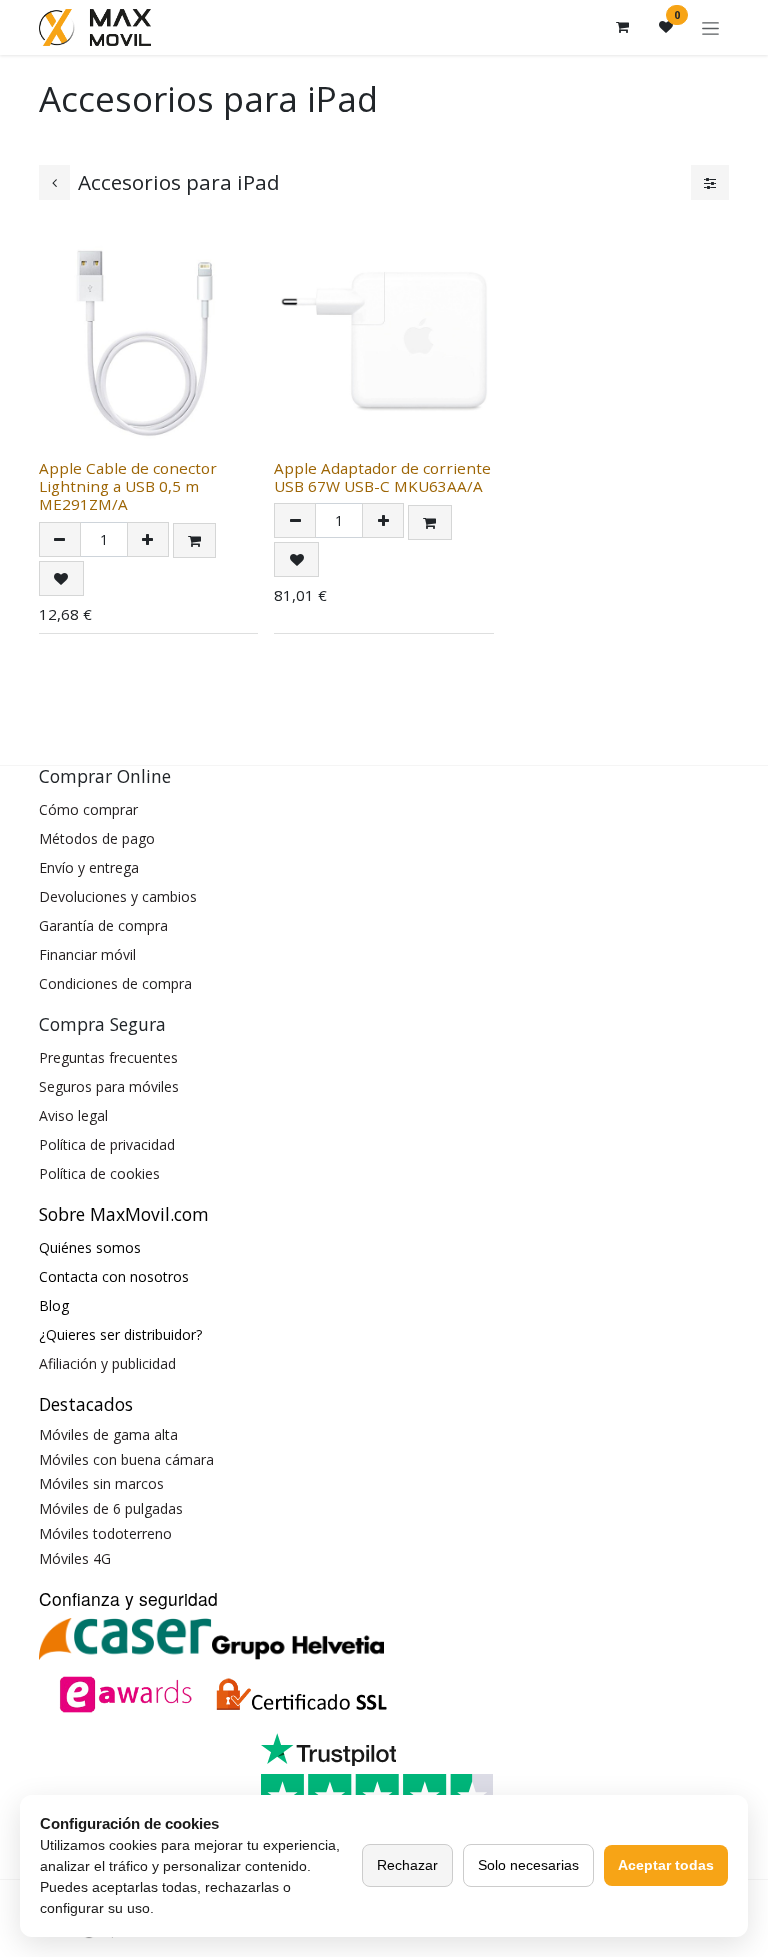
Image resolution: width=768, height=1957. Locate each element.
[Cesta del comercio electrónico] (622, 27)
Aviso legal (73, 1115)
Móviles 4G (75, 1558)
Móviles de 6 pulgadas (111, 1508)
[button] (195, 540)
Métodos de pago (97, 838)
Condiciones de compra (115, 983)
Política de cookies (99, 1173)
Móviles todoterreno (105, 1533)
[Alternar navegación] (710, 27)
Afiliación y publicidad (107, 1363)
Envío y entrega (89, 867)
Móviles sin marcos (101, 1483)
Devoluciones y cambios (118, 896)
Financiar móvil (87, 954)
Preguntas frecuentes (108, 1057)
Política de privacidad (107, 1144)
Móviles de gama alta (108, 1434)
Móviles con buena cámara (126, 1459)
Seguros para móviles (109, 1086)
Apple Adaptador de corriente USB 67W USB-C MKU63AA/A (382, 477)
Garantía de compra (103, 925)
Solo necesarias (528, 1865)
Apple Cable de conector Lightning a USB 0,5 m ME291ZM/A (128, 486)
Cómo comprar (88, 809)
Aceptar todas (666, 1865)
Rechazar (407, 1865)
